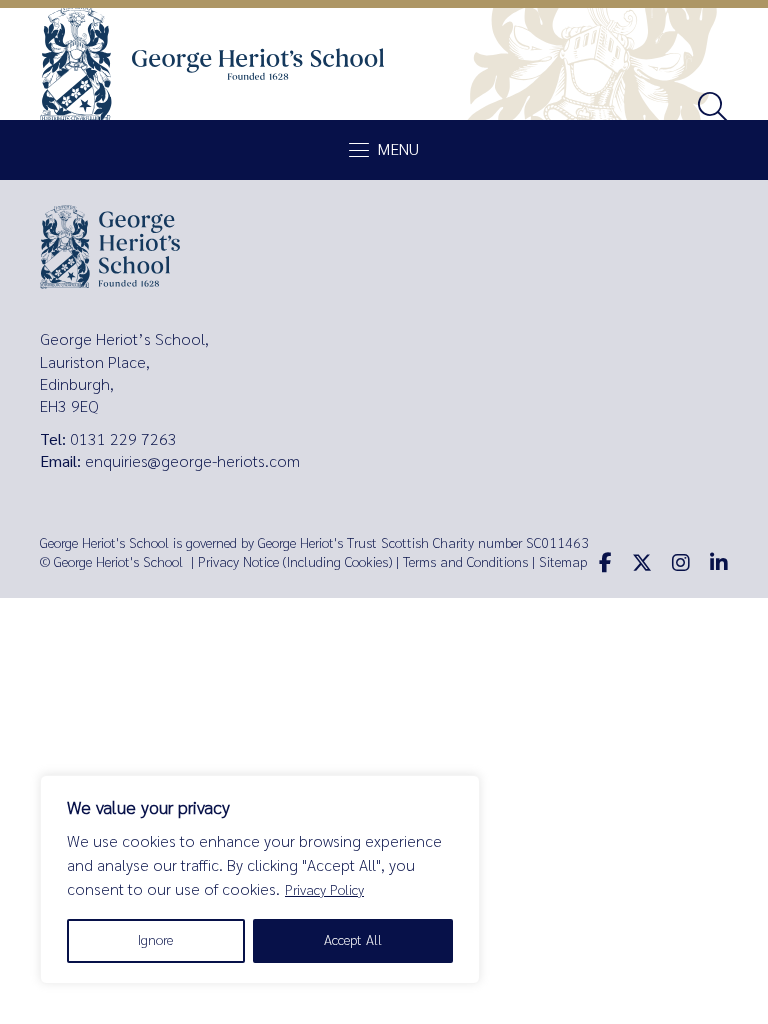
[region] (260, 879)
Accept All (353, 940)
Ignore (155, 940)
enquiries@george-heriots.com (192, 461)
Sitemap (563, 562)
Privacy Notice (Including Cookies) (295, 562)
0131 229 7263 (123, 439)
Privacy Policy (324, 890)
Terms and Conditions (465, 562)
